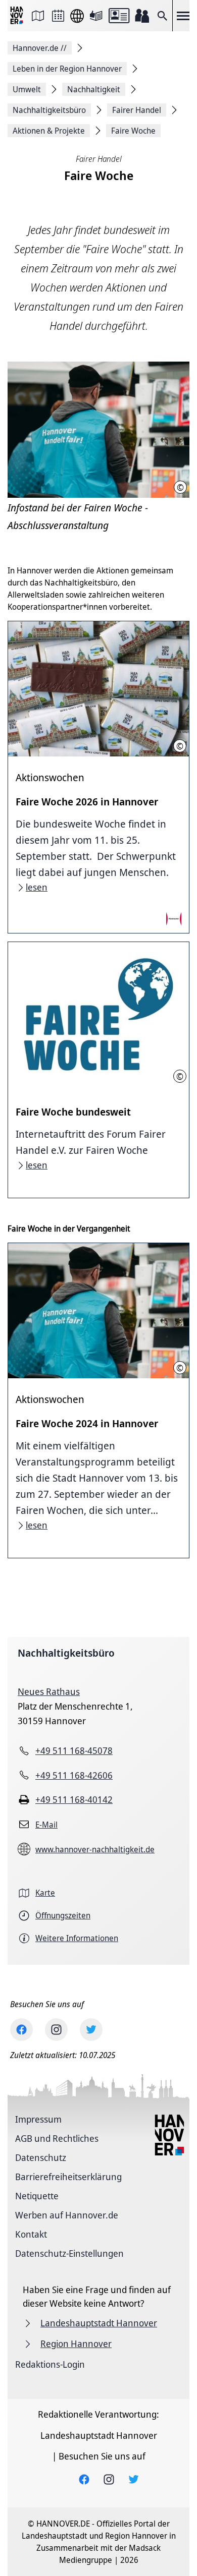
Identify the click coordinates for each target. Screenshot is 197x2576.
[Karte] (38, 16)
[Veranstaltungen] (58, 16)
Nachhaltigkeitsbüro (66, 1653)
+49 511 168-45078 (74, 1750)
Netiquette (37, 2196)
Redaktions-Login (50, 2364)
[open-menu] (183, 16)
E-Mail (46, 1825)
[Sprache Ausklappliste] (77, 16)
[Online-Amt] (119, 16)
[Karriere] (142, 16)
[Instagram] (56, 2030)
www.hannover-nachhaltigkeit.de (95, 1849)
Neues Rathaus (49, 1691)
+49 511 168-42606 (74, 1775)
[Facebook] (21, 2030)
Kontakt (31, 2234)
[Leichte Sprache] (96, 16)
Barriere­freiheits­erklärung (68, 2177)
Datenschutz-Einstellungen (69, 2253)
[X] (91, 2030)
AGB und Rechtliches (57, 2138)
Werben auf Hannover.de (67, 2215)
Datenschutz (41, 2157)
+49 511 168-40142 (74, 1799)
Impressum (38, 2119)
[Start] (18, 16)
